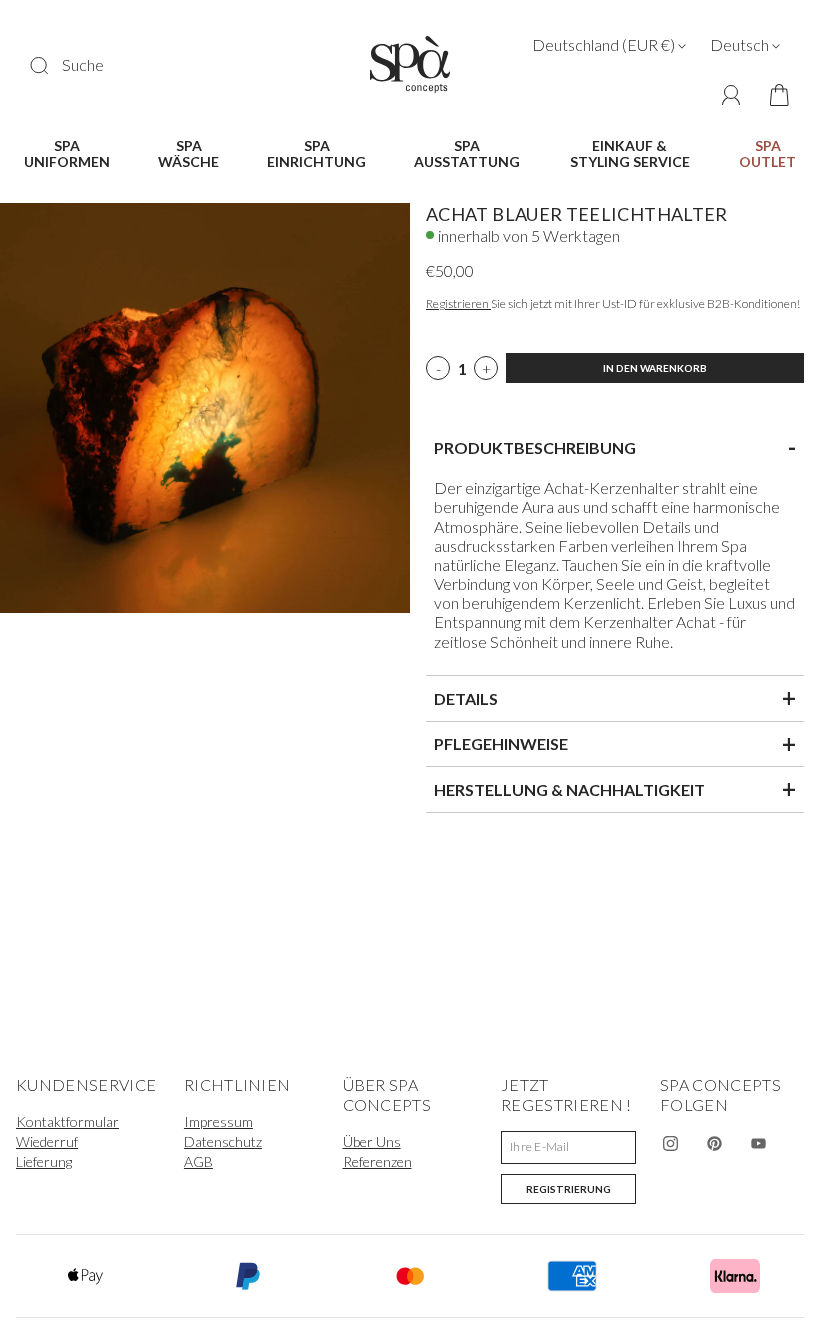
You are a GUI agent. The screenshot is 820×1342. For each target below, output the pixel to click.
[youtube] (758, 1143)
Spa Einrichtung (316, 154)
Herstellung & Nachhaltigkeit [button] (615, 789)
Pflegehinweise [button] (615, 744)
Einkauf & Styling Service (630, 154)
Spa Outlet (767, 154)
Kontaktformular (67, 1121)
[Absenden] (52, 65)
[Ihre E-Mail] (568, 1147)
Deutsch (741, 44)
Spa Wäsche (188, 154)
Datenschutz (223, 1141)
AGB (198, 1161)
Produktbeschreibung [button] (615, 447)
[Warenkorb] (772, 96)
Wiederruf (47, 1141)
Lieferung (44, 1161)
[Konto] (731, 95)
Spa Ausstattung (467, 154)
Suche (83, 64)
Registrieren (458, 303)
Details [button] (615, 698)
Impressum (218, 1121)
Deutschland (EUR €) (605, 44)
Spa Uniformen (67, 154)
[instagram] (670, 1143)
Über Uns (372, 1141)
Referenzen (377, 1161)
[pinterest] (714, 1143)
